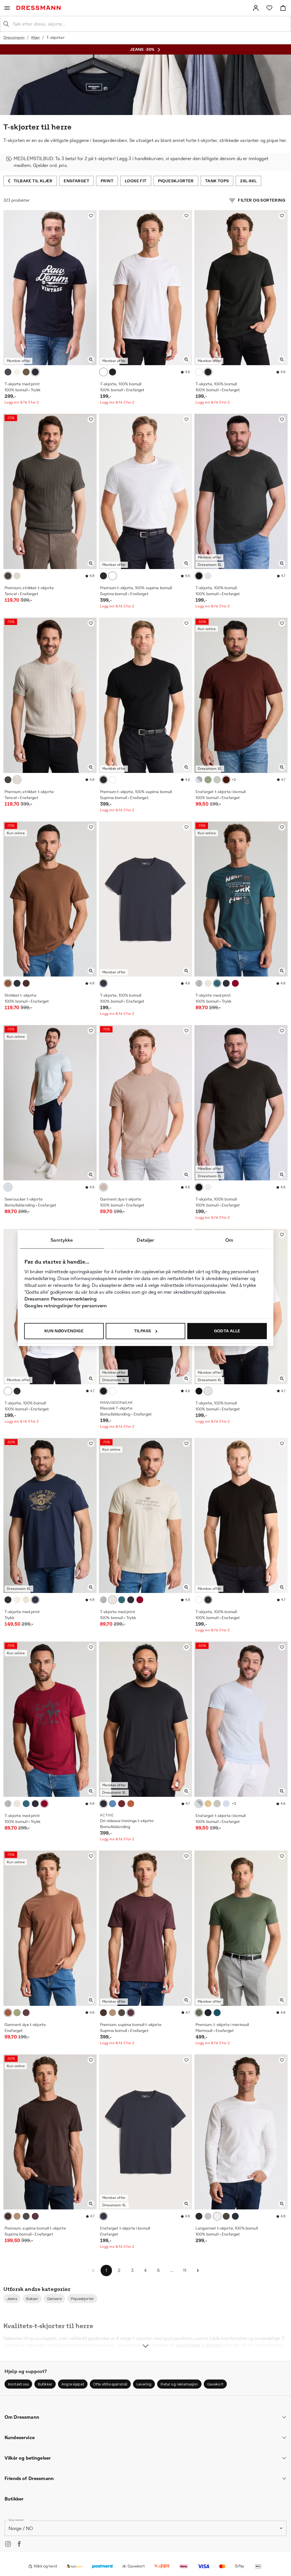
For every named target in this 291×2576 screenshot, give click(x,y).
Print (107, 181)
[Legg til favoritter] (91, 216)
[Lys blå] (199, 780)
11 (185, 2270)
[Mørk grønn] (26, 372)
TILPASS (143, 1331)
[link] (256, 8)
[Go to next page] (198, 2270)
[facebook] (19, 2544)
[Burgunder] (122, 1804)
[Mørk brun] (8, 983)
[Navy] (35, 372)
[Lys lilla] (103, 1187)
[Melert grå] (199, 983)
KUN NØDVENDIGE (64, 1331)
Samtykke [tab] (62, 1240)
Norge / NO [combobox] (21, 2528)
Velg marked (16, 2520)
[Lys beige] (17, 576)
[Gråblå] (217, 2013)
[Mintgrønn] (217, 780)
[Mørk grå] (8, 372)
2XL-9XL (248, 181)
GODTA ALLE (227, 1331)
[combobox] (150, 24)
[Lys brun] (113, 2013)
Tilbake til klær (33, 181)
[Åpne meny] (7, 8)
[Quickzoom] (91, 359)
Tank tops (217, 181)
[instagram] (8, 2544)
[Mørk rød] (26, 983)
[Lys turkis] (8, 1187)
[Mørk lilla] (26, 2013)
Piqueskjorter (176, 181)
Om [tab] (229, 1240)
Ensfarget (76, 181)
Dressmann (14, 37)
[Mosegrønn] (17, 2013)
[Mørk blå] (226, 983)
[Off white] (17, 372)
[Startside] (40, 8)
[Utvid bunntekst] (145, 2335)
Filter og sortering (262, 200)
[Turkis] (217, 983)
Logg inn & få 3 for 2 (22, 402)
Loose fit (136, 181)
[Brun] (8, 2013)
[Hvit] (103, 372)
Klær (36, 37)
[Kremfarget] (26, 1600)
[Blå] (17, 983)
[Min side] (256, 8)
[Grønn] (208, 780)
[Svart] (113, 372)
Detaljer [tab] (145, 1240)
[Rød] (226, 780)
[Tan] (208, 1804)
